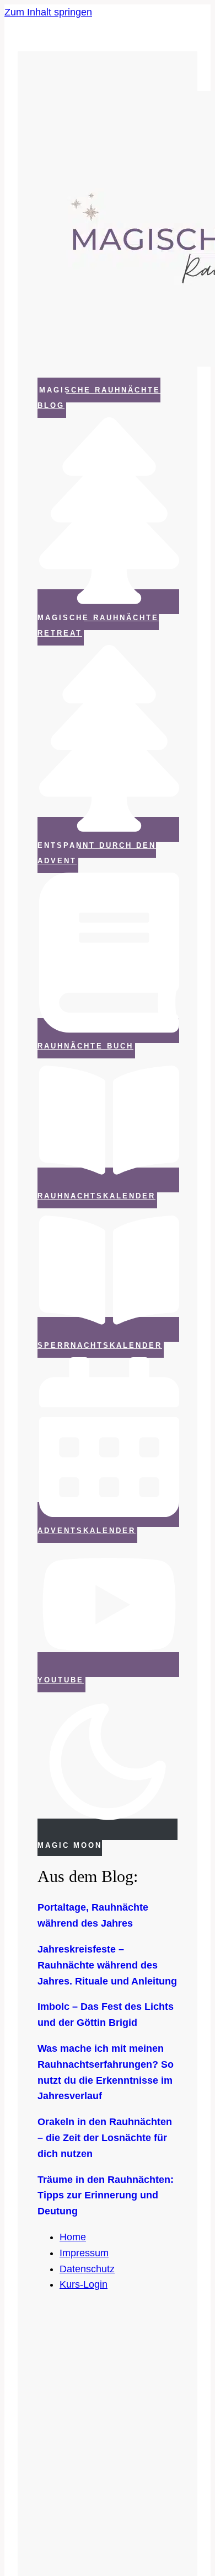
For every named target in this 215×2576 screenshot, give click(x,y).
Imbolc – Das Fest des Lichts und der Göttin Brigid (106, 2015)
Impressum (84, 2253)
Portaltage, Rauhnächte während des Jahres (93, 1915)
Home (73, 2237)
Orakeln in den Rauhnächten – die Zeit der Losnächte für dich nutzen (105, 2138)
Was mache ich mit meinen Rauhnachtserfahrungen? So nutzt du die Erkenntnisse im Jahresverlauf (106, 2072)
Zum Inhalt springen (48, 12)
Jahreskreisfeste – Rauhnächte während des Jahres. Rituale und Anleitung (107, 1965)
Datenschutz (87, 2269)
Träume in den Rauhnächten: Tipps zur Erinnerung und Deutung (106, 2196)
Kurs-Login (84, 2284)
